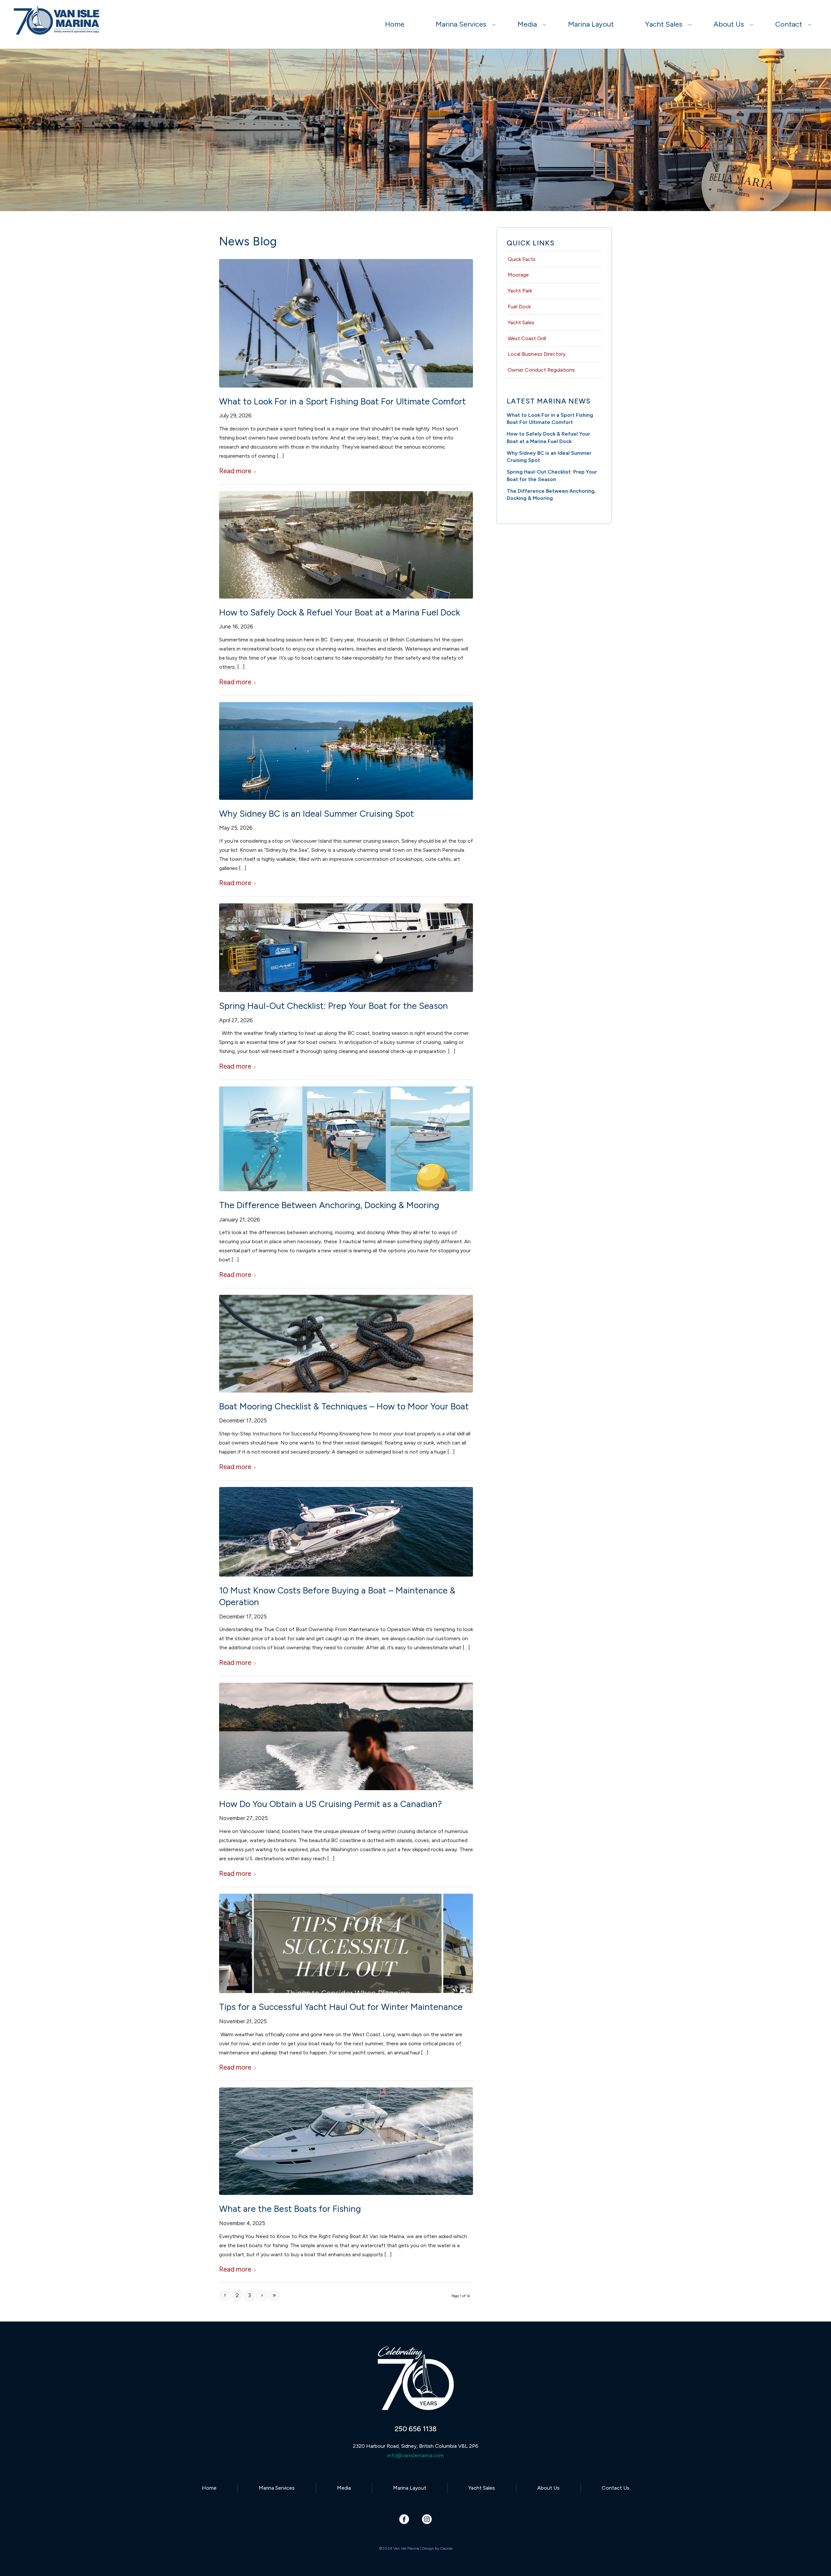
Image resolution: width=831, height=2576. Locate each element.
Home (209, 2488)
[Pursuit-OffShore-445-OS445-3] (346, 323)
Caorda (446, 2548)
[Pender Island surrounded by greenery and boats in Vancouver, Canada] (346, 751)
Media (344, 2488)
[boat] (346, 1532)
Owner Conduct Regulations (541, 370)
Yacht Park (520, 291)
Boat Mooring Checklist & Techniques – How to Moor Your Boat (344, 1406)
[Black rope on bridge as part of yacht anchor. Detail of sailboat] (346, 1344)
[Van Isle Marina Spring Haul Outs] (346, 948)
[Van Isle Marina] (57, 28)
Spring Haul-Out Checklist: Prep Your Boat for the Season (334, 1006)
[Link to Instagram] (427, 2519)
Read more (235, 471)
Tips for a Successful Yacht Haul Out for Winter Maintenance (341, 2007)
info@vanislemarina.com (415, 2455)
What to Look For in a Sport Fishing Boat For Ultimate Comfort (342, 401)
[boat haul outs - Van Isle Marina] (346, 1943)
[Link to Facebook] (404, 2519)
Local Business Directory (537, 354)
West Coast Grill (527, 338)
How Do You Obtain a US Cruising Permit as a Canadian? (330, 1804)
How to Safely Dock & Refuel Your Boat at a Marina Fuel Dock (340, 612)
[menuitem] (395, 24)
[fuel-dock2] (346, 545)
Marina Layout (410, 2488)
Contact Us (616, 2488)
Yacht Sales (521, 322)
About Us (548, 2488)
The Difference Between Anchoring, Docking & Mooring (329, 1205)
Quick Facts (522, 259)
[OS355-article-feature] (346, 2141)
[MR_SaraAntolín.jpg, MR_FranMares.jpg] (346, 1736)
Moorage (518, 275)
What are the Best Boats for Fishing (290, 2209)
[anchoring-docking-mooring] (346, 1139)
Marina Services (277, 2488)
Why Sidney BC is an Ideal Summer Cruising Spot (316, 814)
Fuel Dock (519, 307)
